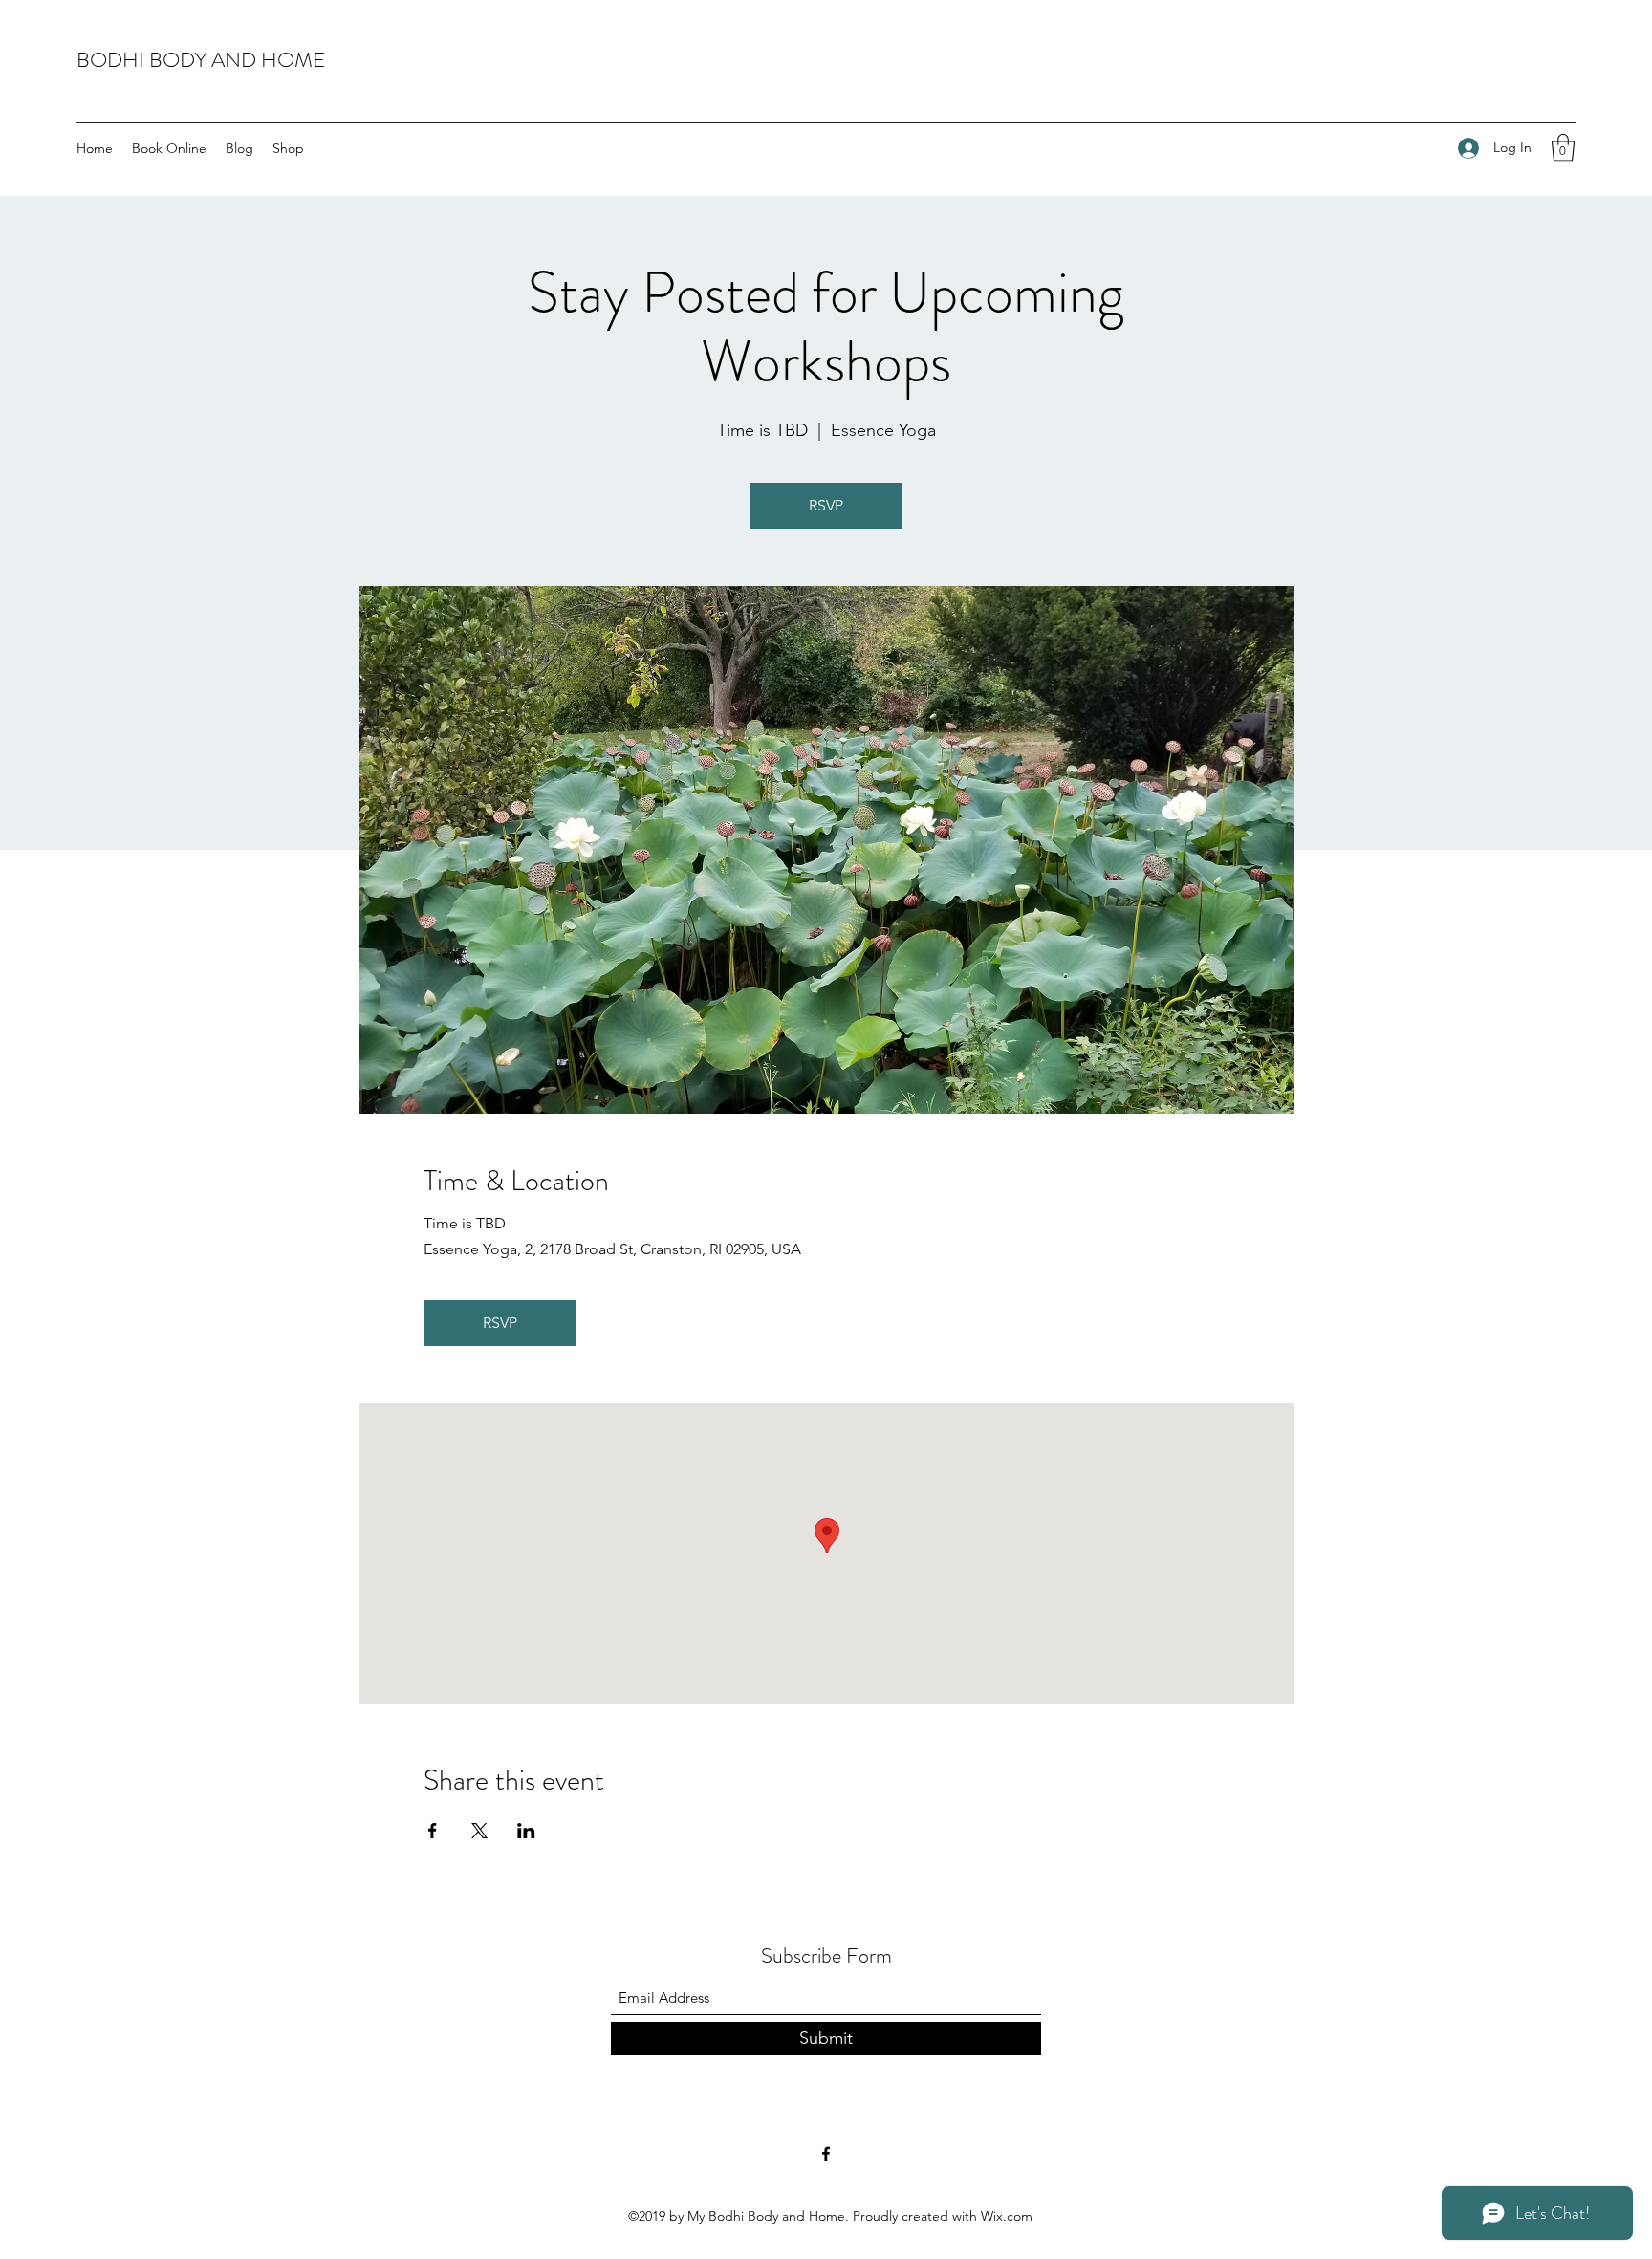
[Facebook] (826, 2154)
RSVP (826, 505)
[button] (1563, 148)
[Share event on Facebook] (433, 1831)
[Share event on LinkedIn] (526, 1831)
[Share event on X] (479, 1831)
